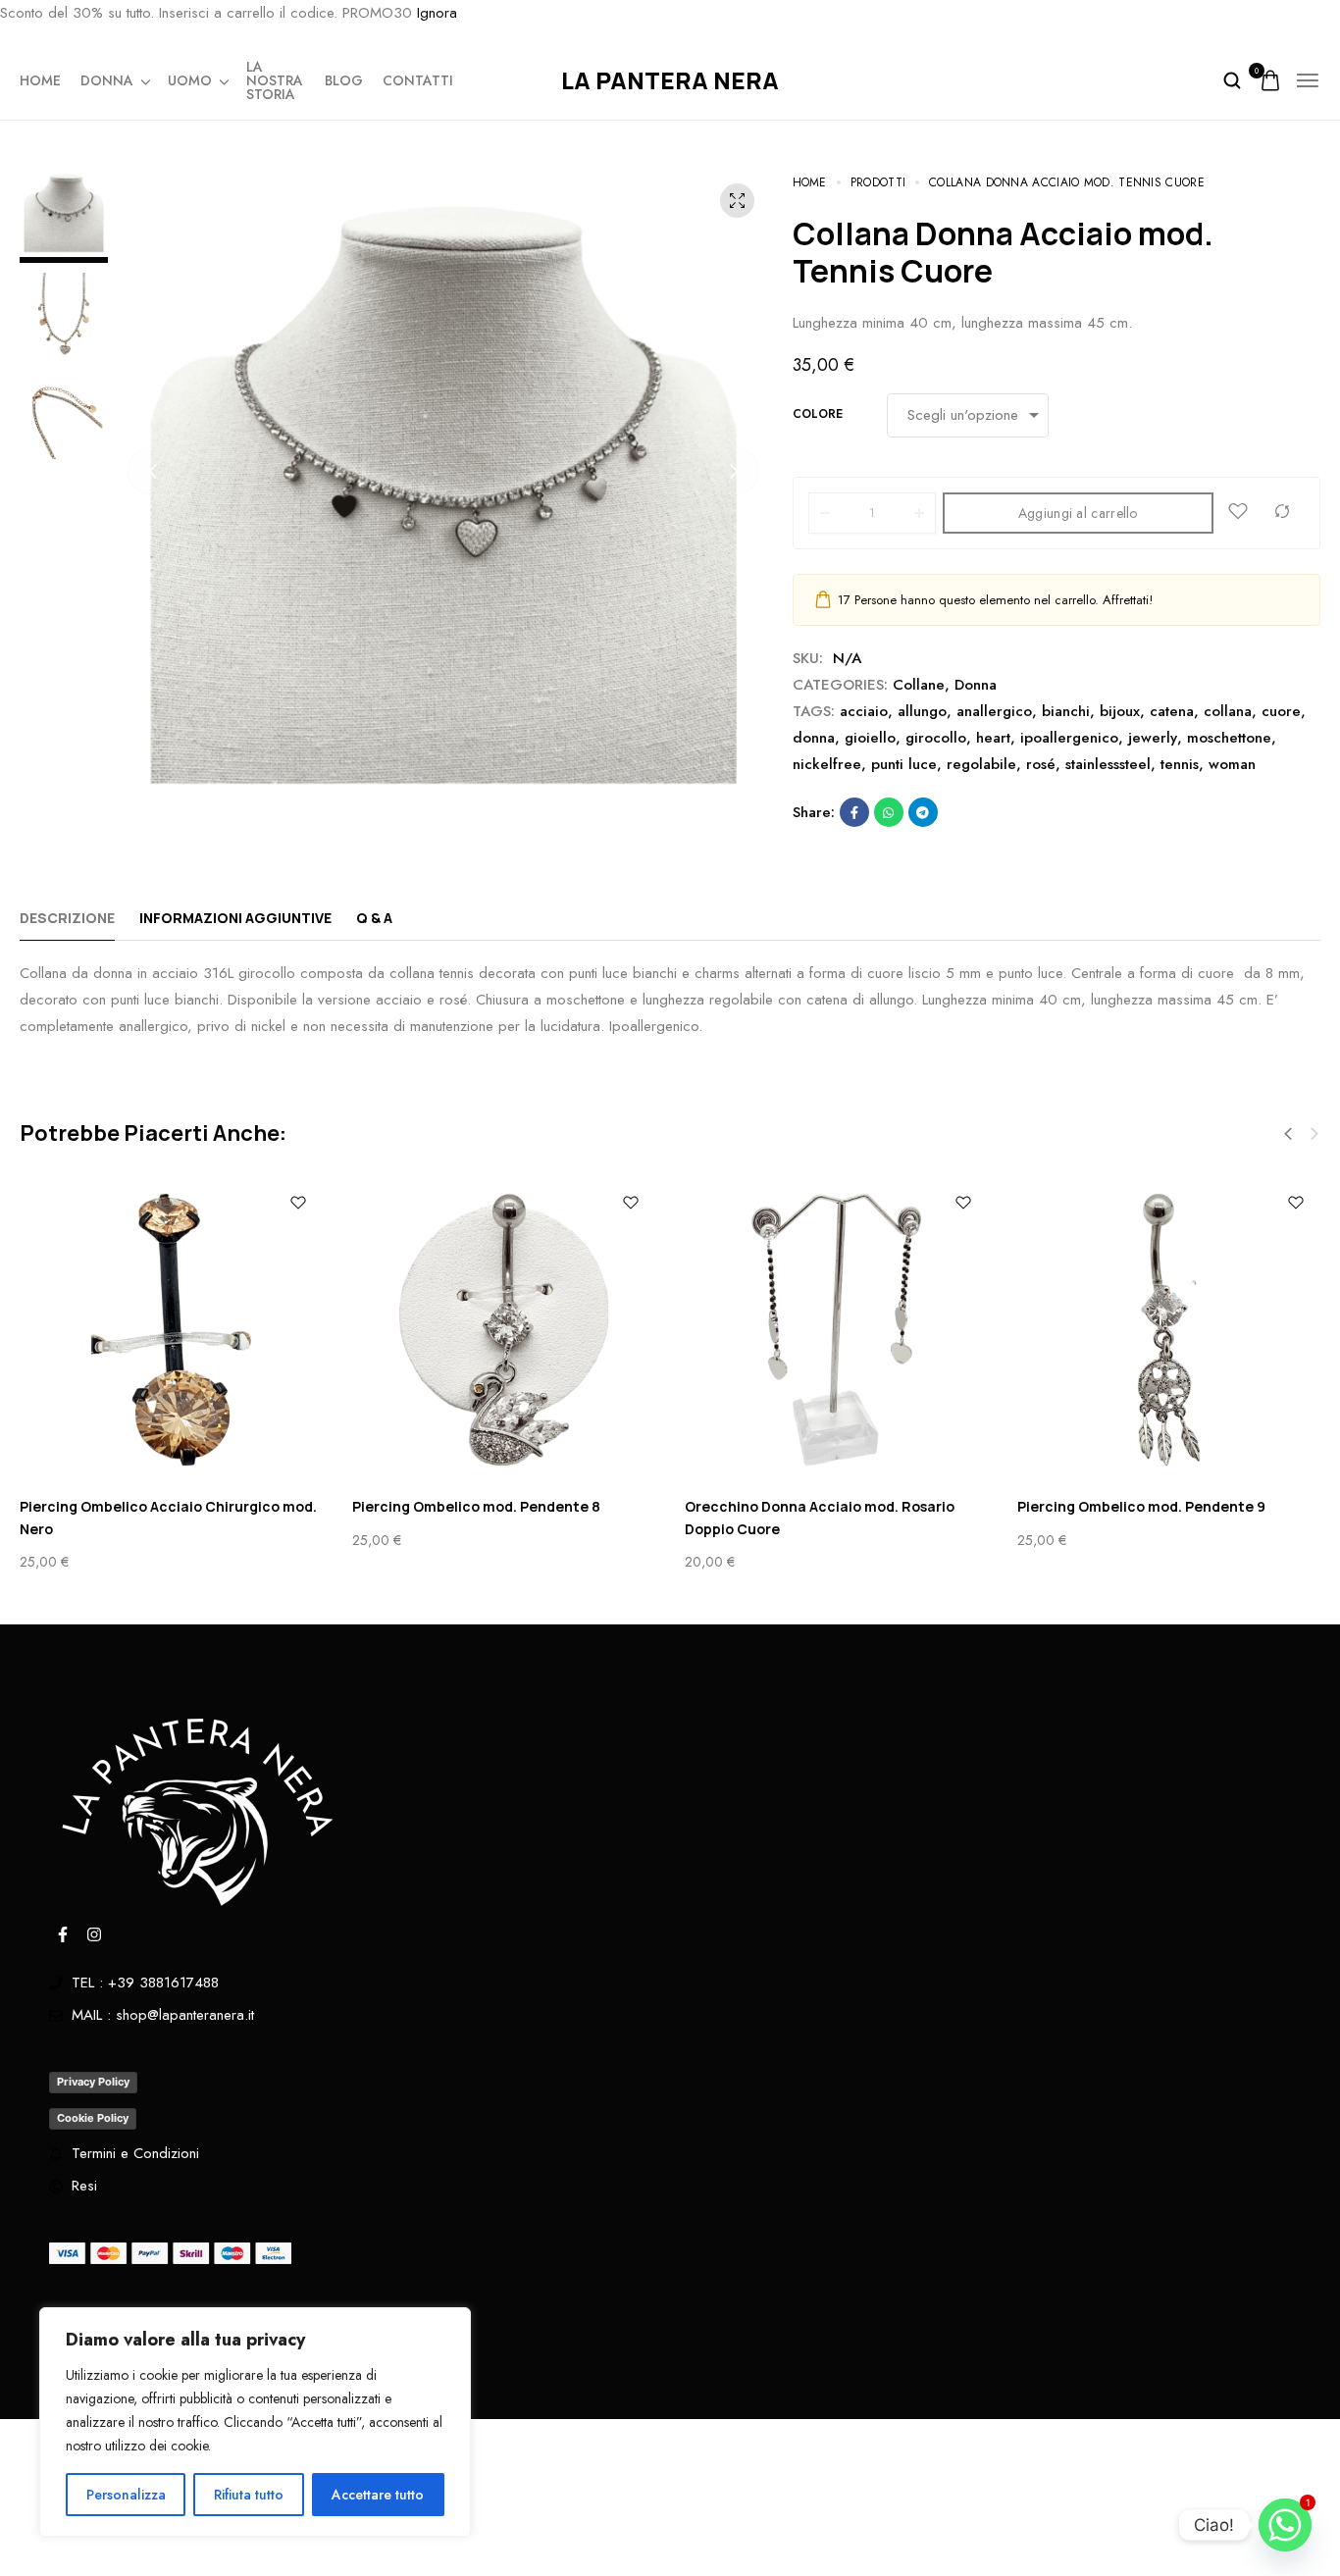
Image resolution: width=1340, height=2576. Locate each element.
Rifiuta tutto (249, 2495)
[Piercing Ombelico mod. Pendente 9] (1169, 1330)
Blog (344, 80)
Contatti (418, 80)
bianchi (1066, 711)
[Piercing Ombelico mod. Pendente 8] (504, 1330)
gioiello (870, 738)
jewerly (1153, 738)
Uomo (190, 80)
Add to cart (1251, 2538)
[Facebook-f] (63, 1934)
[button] (152, 471)
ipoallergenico (1069, 738)
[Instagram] (94, 1934)
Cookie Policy (93, 2118)
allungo (922, 711)
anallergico (994, 711)
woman (1232, 764)
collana (1228, 711)
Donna (107, 80)
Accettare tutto (378, 2495)
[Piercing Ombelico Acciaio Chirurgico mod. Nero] (171, 1330)
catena (1172, 711)
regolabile (981, 764)
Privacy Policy (93, 2082)
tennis (1180, 764)
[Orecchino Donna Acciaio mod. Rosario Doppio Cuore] (836, 1330)
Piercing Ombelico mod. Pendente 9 (1141, 1506)
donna (814, 738)
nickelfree (827, 764)
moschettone (1229, 738)
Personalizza (126, 2495)
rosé (1041, 764)
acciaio (864, 711)
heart (993, 738)
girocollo (936, 738)
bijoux (1120, 711)
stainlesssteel (1108, 764)
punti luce (904, 764)
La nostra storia (275, 80)
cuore (1281, 711)
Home (40, 80)
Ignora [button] (437, 13)
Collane (919, 685)
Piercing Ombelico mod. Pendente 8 (476, 1506)
